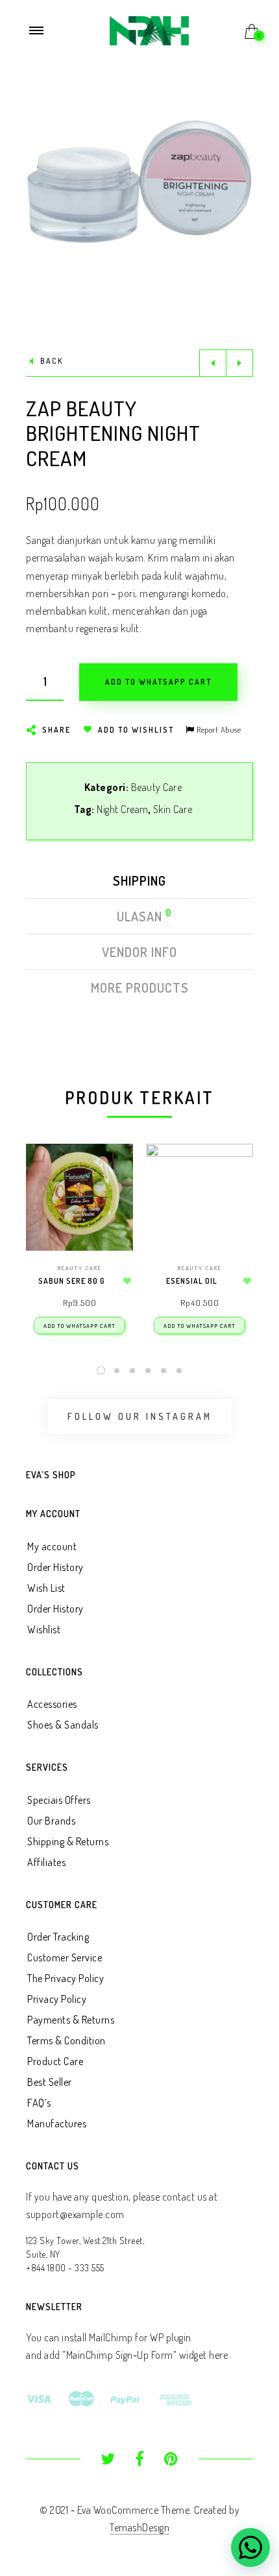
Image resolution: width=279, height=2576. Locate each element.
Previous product (213, 363)
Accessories (52, 1704)
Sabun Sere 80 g (72, 1281)
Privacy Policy (57, 1999)
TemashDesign (139, 2527)
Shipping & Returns (68, 1841)
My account (52, 1546)
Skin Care (173, 809)
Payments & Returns (71, 2020)
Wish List (46, 1588)
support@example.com (75, 2214)
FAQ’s (39, 2103)
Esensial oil (192, 1281)
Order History (55, 1567)
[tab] (139, 884)
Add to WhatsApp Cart (79, 1326)
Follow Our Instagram (140, 1417)
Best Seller (50, 2082)
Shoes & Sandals (63, 1725)
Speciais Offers (59, 1800)
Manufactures (57, 2123)
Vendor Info (139, 952)
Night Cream (123, 809)
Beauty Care (157, 787)
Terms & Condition (67, 2040)
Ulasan (140, 916)
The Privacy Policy (66, 1978)
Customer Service (65, 1957)
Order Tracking (58, 1937)
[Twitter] (108, 2461)
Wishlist (44, 1629)
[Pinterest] (171, 2461)
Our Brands (51, 1821)
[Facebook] (140, 2461)
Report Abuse (218, 729)
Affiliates (46, 1862)
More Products (140, 987)
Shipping (139, 880)
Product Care (55, 2061)
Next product (239, 363)
